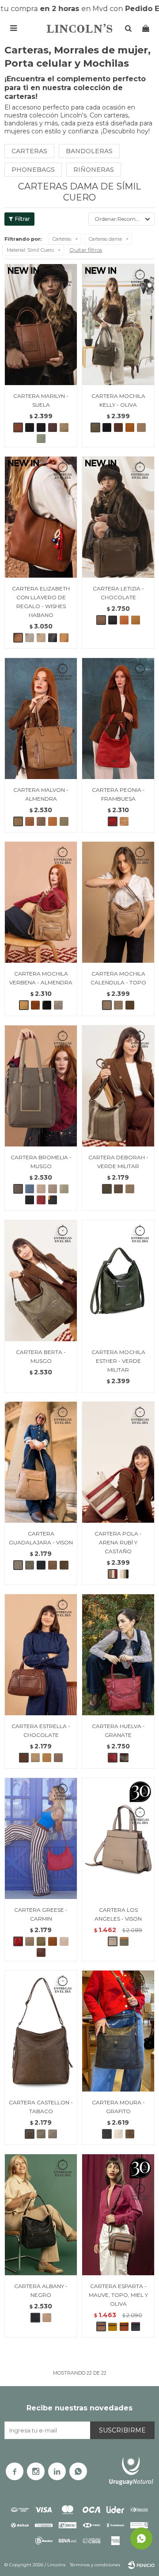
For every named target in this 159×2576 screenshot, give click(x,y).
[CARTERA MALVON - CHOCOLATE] (41, 821)
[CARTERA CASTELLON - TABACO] (41, 2031)
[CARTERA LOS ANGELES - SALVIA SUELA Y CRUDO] (124, 1941)
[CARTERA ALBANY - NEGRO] (41, 2215)
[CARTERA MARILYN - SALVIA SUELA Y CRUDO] (41, 439)
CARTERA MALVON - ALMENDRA (41, 794)
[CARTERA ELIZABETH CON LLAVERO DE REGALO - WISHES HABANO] (41, 517)
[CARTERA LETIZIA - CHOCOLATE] (118, 517)
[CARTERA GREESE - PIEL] (64, 1941)
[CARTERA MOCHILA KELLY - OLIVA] (118, 324)
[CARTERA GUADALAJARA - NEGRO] (41, 1565)
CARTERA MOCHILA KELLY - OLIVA (118, 400)
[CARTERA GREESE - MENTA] (41, 1941)
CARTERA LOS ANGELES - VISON (118, 1914)
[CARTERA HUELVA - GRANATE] (118, 1655)
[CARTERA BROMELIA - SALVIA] (64, 1189)
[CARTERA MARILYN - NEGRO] (30, 427)
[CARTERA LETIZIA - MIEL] (136, 620)
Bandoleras (89, 151)
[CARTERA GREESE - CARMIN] (41, 1838)
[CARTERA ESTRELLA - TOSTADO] (58, 1758)
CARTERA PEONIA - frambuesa (118, 794)
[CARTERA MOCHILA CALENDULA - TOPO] (118, 902)
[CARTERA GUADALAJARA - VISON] (41, 1462)
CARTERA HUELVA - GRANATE (118, 1731)
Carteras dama (105, 239)
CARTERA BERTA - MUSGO (41, 1356)
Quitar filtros (86, 250)
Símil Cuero (30, 250)
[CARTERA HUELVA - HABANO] (124, 1758)
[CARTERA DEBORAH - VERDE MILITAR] (118, 1086)
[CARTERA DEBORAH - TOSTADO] (130, 1189)
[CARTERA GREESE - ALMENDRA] (53, 1941)
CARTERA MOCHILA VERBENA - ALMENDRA (41, 978)
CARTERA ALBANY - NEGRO (41, 2290)
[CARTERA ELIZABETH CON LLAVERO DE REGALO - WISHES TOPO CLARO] (41, 638)
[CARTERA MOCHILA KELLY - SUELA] (130, 427)
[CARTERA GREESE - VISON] (30, 1941)
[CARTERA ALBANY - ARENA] (47, 2318)
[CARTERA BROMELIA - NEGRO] (30, 1200)
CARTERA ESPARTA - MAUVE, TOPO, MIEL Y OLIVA (118, 2295)
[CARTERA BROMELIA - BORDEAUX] (41, 1200)
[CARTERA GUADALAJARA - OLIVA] (30, 1565)
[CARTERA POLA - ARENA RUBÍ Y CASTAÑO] (118, 1462)
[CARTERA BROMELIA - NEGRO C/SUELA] (53, 1200)
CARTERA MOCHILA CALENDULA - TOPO (118, 978)
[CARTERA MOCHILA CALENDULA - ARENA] (118, 1005)
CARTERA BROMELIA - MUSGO (41, 1162)
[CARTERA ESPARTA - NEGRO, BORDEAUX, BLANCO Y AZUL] (136, 2326)
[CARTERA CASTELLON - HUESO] (53, 2134)
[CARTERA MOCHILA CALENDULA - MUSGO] (130, 1005)
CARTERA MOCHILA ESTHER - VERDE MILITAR (118, 1361)
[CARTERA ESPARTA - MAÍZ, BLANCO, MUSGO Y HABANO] (113, 2326)
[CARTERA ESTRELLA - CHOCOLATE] (41, 1655)
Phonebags (33, 170)
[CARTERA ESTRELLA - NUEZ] (47, 1758)
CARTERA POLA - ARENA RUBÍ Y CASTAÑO (118, 1542)
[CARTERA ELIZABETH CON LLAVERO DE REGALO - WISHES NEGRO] (53, 638)
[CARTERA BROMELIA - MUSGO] (41, 1086)
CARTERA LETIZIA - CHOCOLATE (118, 593)
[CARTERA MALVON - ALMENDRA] (41, 718)
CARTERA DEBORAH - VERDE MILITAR (118, 1162)
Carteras (29, 151)
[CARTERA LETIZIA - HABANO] (124, 620)
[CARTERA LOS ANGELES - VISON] (118, 1838)
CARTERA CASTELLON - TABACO (41, 2107)
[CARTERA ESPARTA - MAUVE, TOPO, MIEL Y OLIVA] (118, 2215)
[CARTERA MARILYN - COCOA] (53, 427)
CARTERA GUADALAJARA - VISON (41, 1538)
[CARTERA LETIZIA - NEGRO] (113, 620)
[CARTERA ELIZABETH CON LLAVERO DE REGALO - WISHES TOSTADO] (30, 638)
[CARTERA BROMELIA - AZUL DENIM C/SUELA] (30, 1189)
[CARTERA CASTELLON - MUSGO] (41, 2134)
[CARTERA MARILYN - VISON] (64, 427)
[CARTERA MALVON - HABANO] (30, 821)
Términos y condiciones (95, 2565)
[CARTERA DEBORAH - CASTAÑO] (118, 1189)
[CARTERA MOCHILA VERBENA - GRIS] (58, 1005)
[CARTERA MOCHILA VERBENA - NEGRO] (47, 1005)
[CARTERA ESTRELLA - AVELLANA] (35, 1758)
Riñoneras (94, 170)
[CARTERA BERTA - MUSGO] (41, 1280)
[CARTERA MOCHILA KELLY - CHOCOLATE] (118, 427)
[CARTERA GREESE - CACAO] (41, 1952)
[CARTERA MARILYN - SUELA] (41, 324)
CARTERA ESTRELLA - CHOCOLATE (41, 1731)
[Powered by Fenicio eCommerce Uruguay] (141, 2565)
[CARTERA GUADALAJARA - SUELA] (53, 1565)
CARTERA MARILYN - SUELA (41, 400)
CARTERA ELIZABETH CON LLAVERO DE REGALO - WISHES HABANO (41, 602)
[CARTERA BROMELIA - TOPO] (53, 1189)
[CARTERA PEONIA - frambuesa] (118, 718)
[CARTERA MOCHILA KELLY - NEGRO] (107, 427)
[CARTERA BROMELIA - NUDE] (41, 1189)
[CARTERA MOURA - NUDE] (118, 2134)
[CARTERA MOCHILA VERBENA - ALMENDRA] (41, 902)
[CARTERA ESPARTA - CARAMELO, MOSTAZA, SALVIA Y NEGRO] (124, 2326)
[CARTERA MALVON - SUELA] (53, 821)
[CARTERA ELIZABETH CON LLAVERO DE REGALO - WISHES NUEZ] (64, 638)
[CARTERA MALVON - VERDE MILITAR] (64, 821)
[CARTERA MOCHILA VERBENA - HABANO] (35, 1005)
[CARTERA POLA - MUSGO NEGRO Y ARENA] (124, 1574)
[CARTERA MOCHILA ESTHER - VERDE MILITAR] (118, 1280)
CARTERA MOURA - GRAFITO (118, 2107)
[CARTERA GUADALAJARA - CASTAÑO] (64, 1565)
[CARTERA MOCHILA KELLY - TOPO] (141, 427)
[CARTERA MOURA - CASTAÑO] (130, 2134)
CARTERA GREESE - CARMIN (41, 1914)
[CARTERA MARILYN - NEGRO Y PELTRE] (41, 427)
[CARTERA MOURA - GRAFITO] (118, 2031)
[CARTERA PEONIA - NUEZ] (124, 821)
